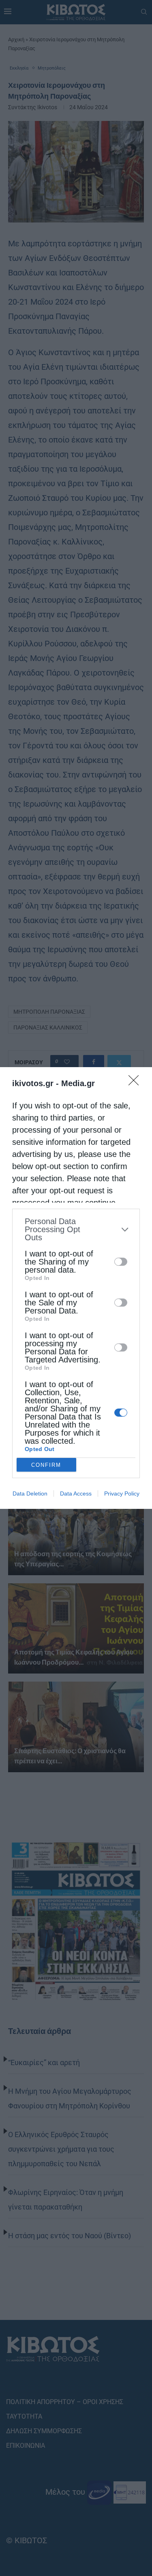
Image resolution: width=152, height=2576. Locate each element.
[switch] (121, 1262)
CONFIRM (46, 1465)
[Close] (136, 1083)
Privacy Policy (122, 1493)
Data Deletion (30, 1493)
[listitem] (76, 1229)
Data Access (76, 1493)
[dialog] (76, 1288)
